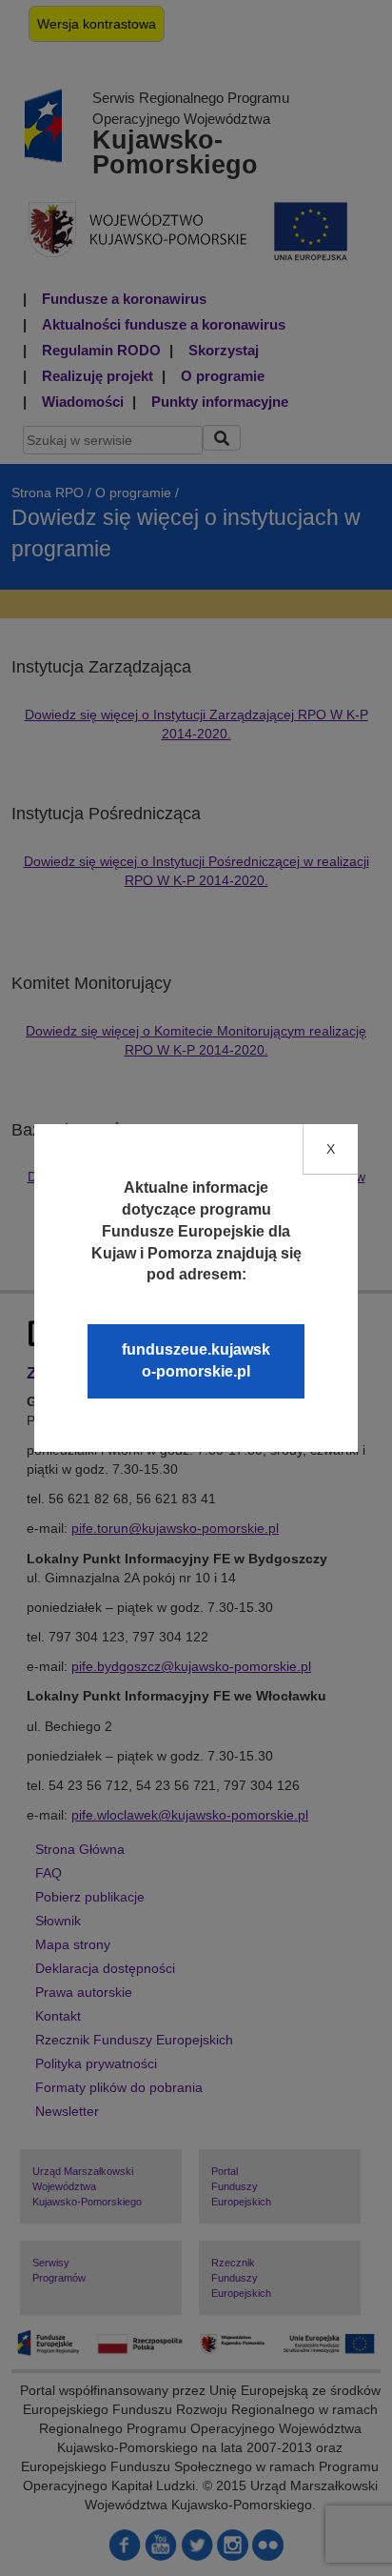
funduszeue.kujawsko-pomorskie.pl (196, 1360)
